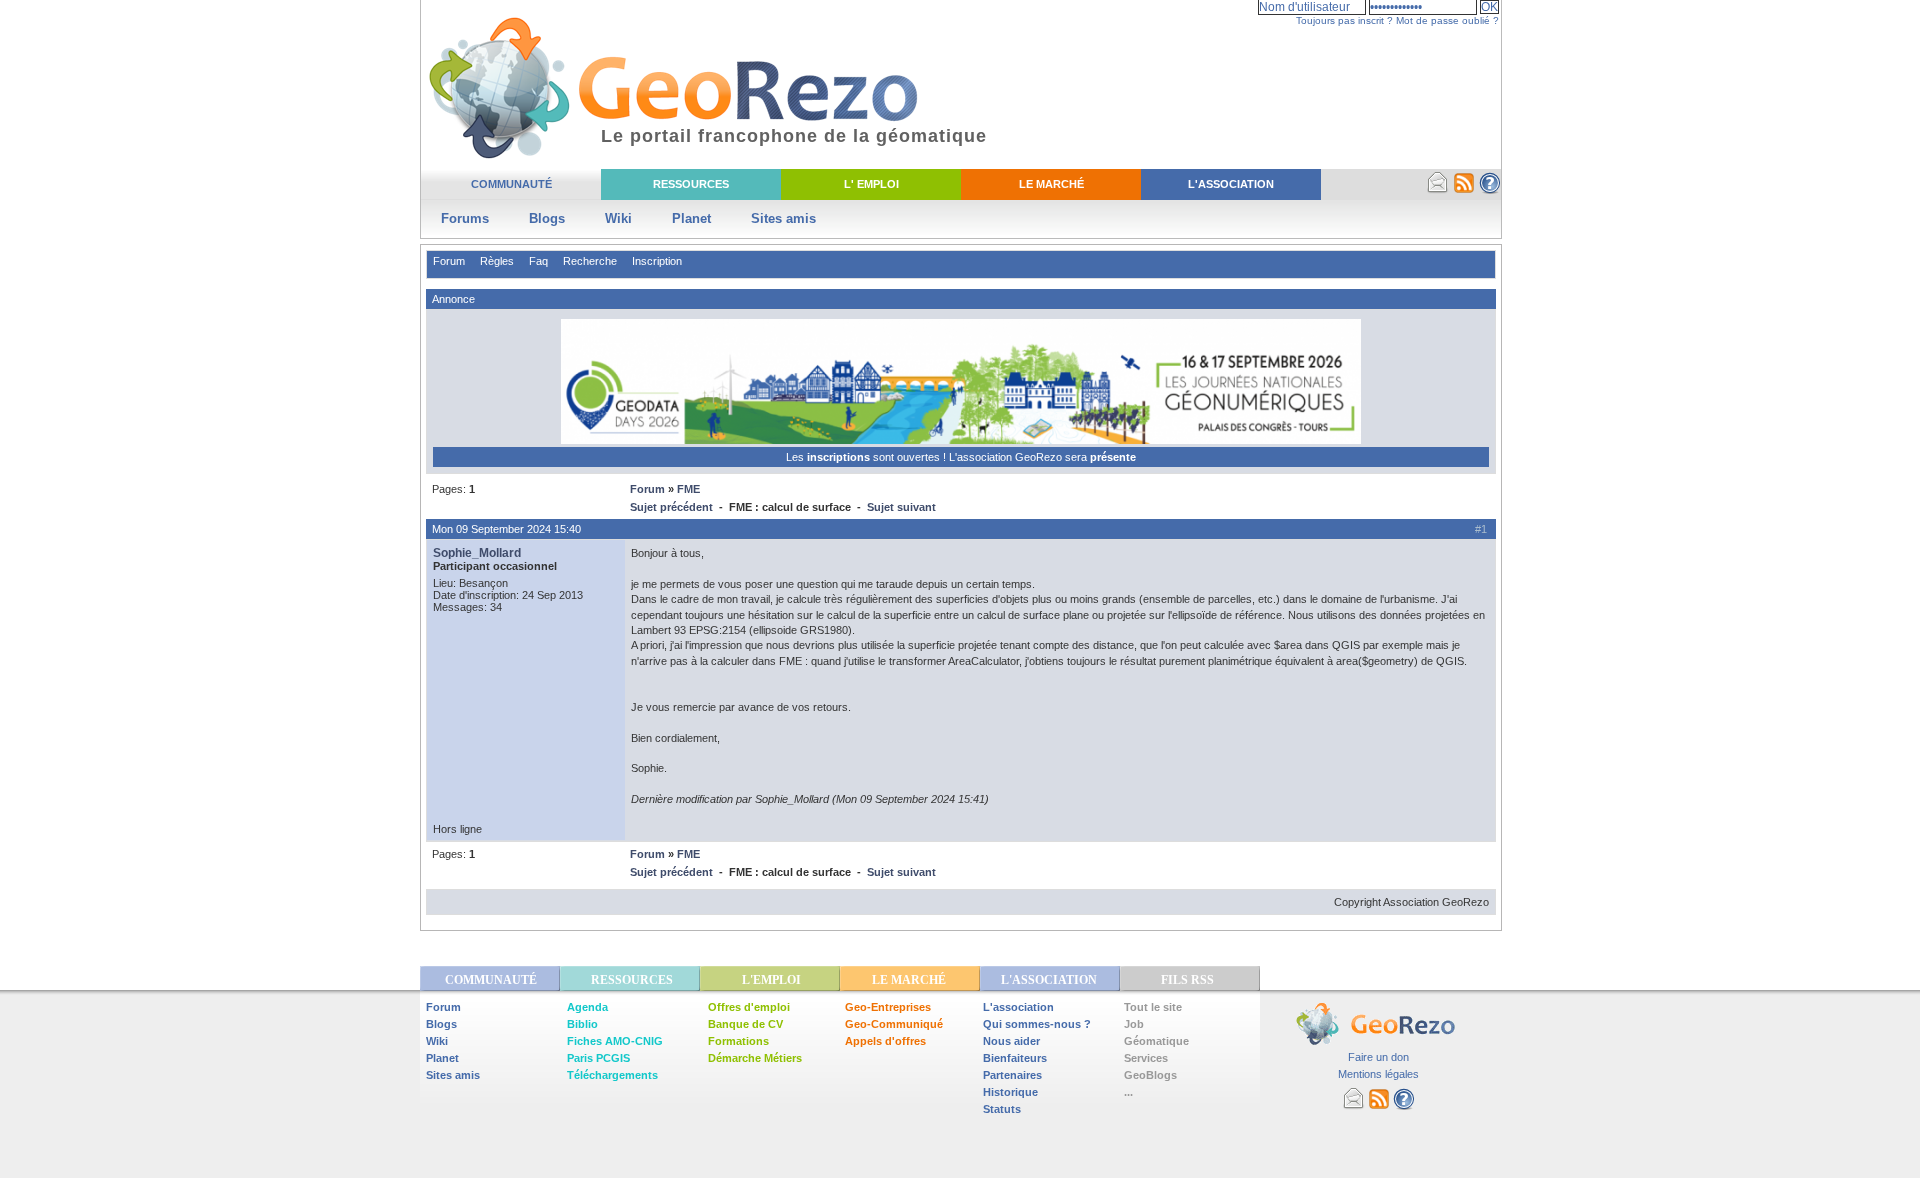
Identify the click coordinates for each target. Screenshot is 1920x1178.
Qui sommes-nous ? (1037, 1024)
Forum (449, 261)
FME (688, 489)
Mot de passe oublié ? (1447, 20)
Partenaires (1012, 1075)
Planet (691, 218)
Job (1134, 1024)
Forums (465, 218)
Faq (538, 261)
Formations (738, 1041)
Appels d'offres (885, 1041)
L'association (1018, 1007)
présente (1113, 457)
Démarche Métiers (755, 1058)
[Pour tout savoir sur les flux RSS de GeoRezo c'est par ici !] (1464, 190)
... (1128, 1092)
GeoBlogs (1150, 1075)
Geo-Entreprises (888, 1007)
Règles (497, 261)
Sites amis (783, 218)
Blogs (547, 218)
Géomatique (1156, 1041)
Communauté (511, 184)
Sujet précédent (671, 507)
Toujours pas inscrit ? (1344, 20)
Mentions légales (1378, 1074)
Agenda (587, 1007)
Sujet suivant (901, 507)
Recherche (590, 261)
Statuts (1002, 1109)
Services (1146, 1058)
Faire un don (1378, 1057)
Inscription (657, 261)
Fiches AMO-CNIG (615, 1041)
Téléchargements (612, 1075)
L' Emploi (871, 184)
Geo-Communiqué (894, 1024)
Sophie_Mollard (477, 553)
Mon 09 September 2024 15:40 (506, 529)
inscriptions (840, 457)
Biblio (582, 1024)
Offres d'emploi (749, 1007)
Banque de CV (745, 1024)
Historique (1010, 1092)
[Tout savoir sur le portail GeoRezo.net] (1490, 190)
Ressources (691, 184)
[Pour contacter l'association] (1438, 190)
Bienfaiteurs (1015, 1058)
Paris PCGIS (598, 1058)
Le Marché (1051, 184)
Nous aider (1011, 1041)
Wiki (618, 218)
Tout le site (1153, 1007)
